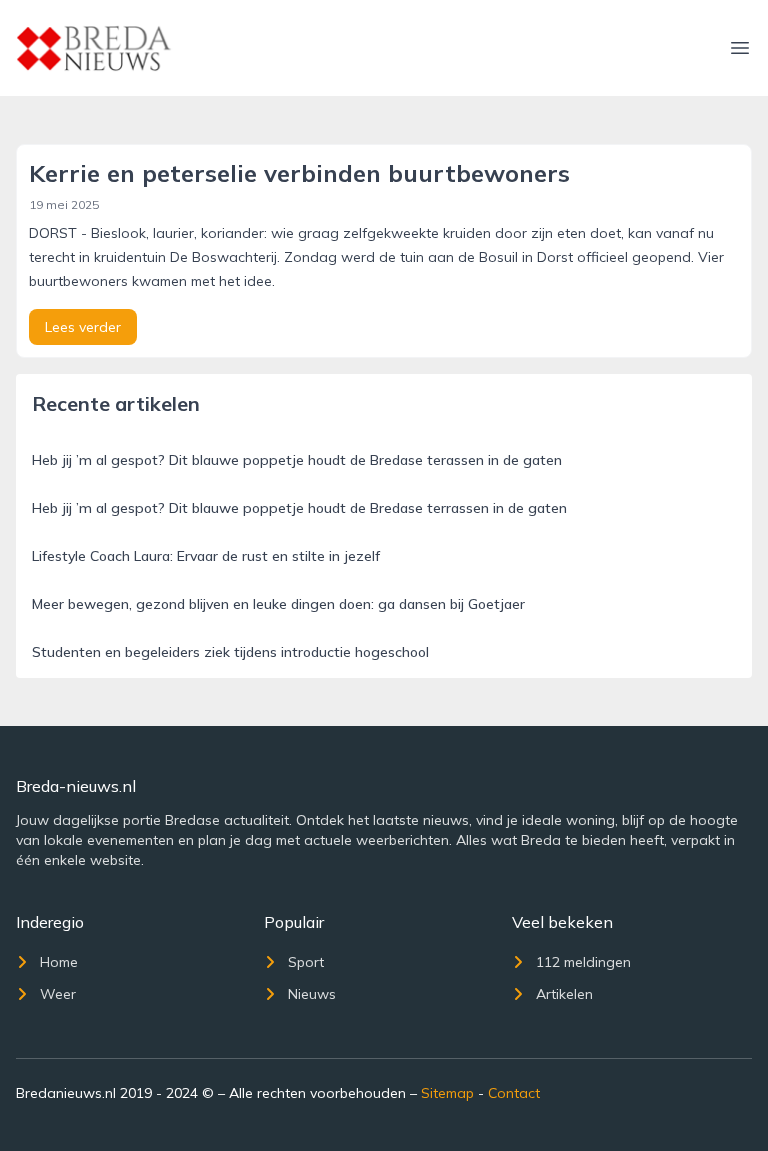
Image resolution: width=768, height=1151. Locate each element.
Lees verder (83, 327)
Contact (514, 1093)
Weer (58, 994)
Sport (306, 962)
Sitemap (447, 1093)
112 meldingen (583, 962)
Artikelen (564, 994)
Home (59, 962)
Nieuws (312, 994)
